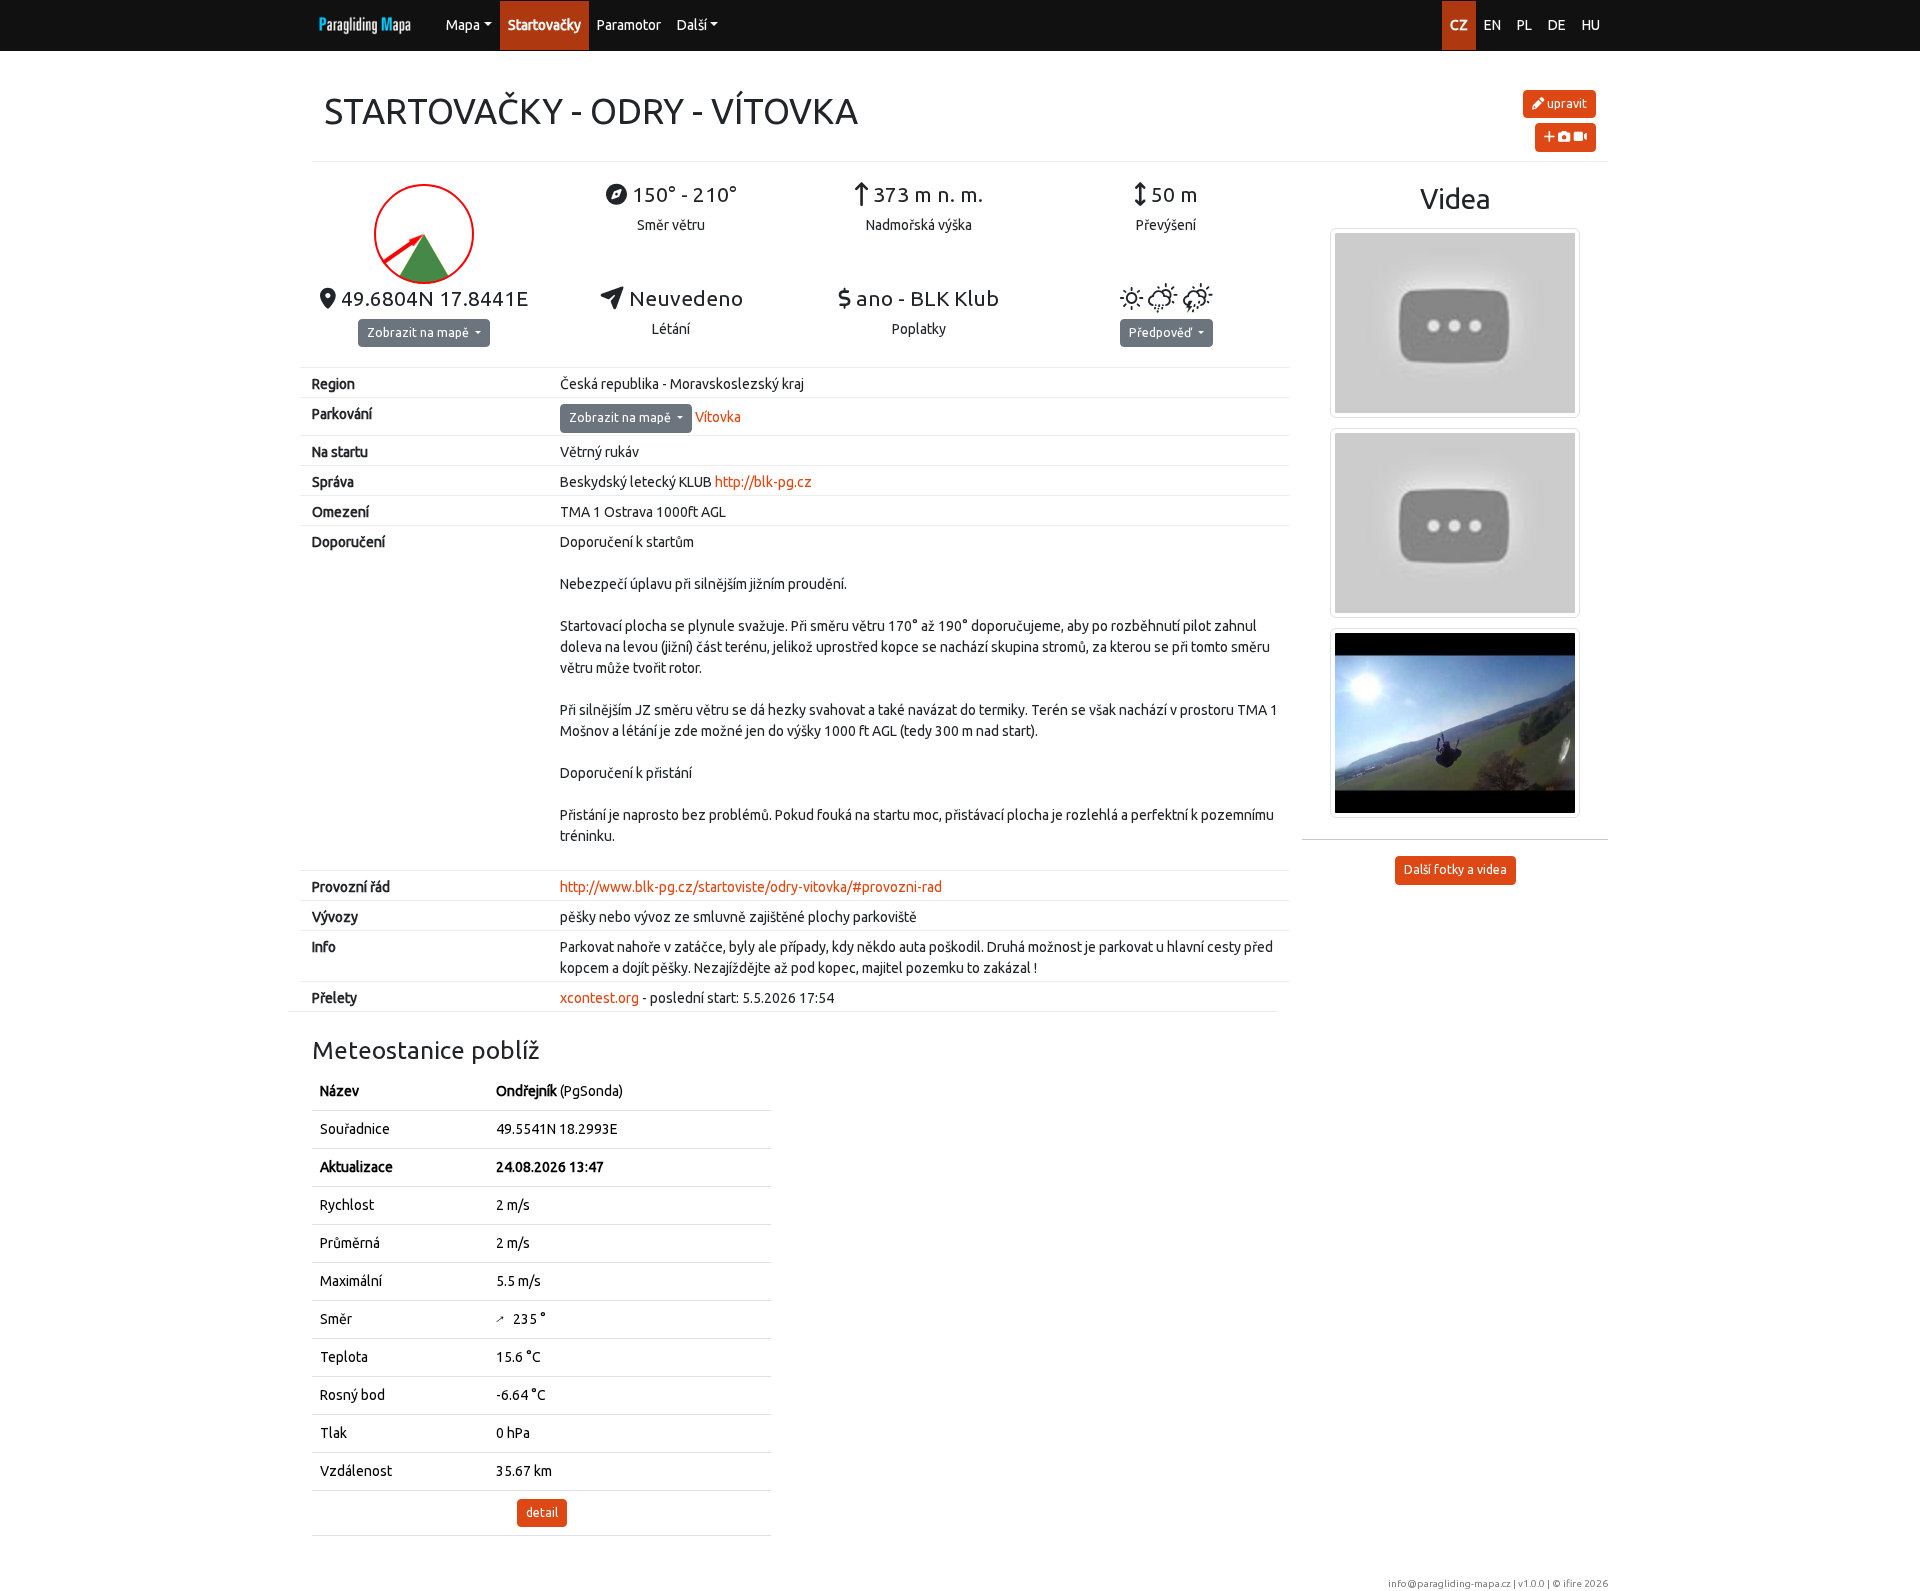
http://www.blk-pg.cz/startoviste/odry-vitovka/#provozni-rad (751, 887)
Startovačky (544, 25)
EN (1492, 25)
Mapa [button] (463, 25)
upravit (1565, 103)
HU (1591, 25)
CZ (1459, 25)
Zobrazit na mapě (419, 332)
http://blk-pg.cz (763, 482)
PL (1524, 25)
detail (542, 1512)
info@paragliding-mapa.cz (1449, 1583)
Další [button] (692, 25)
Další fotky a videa (1455, 869)
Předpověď (1162, 332)
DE (1557, 25)
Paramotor (629, 25)
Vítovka (718, 417)
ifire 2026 (1585, 1583)
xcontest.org (599, 998)
